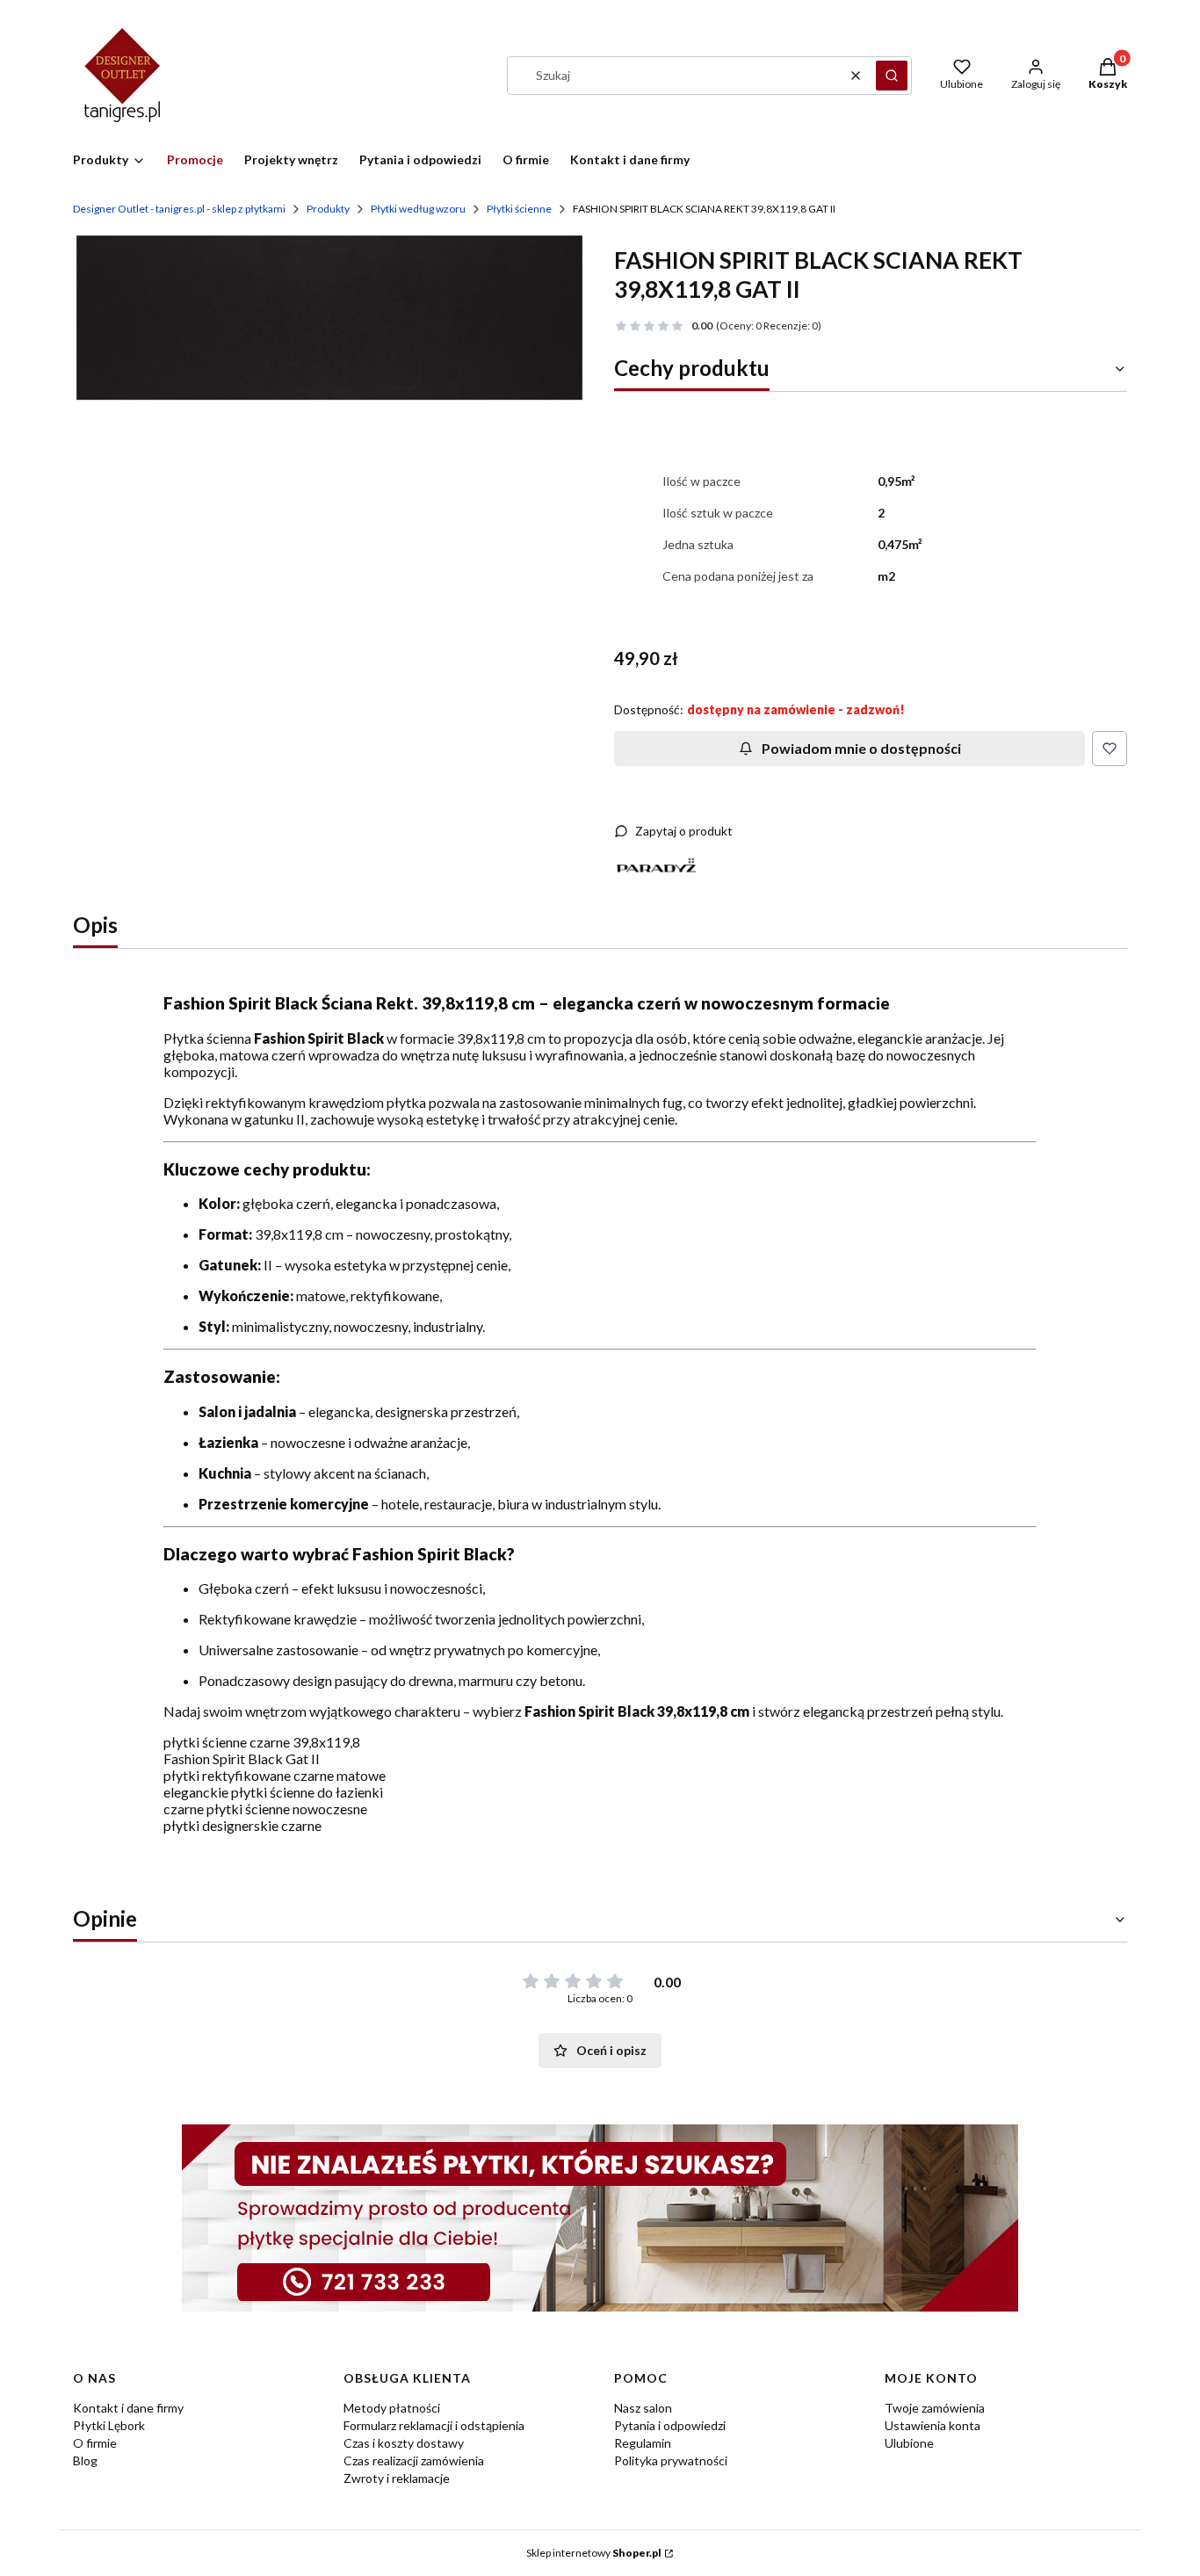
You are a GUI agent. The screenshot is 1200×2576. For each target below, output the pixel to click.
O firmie (95, 2443)
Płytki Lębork (109, 2425)
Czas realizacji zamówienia (414, 2460)
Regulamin (643, 2443)
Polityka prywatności (671, 2460)
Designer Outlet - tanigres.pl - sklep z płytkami (179, 209)
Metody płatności (392, 2408)
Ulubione (909, 2443)
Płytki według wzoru (418, 209)
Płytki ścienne (519, 209)
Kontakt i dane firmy (128, 2408)
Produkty (328, 209)
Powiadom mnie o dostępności (861, 748)
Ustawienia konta (933, 2425)
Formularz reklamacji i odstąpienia (434, 2425)
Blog (85, 2460)
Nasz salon (643, 2408)
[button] (892, 76)
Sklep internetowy (594, 2553)
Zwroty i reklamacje (397, 2478)
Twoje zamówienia (935, 2408)
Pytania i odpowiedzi (670, 2425)
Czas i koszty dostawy (404, 2443)
